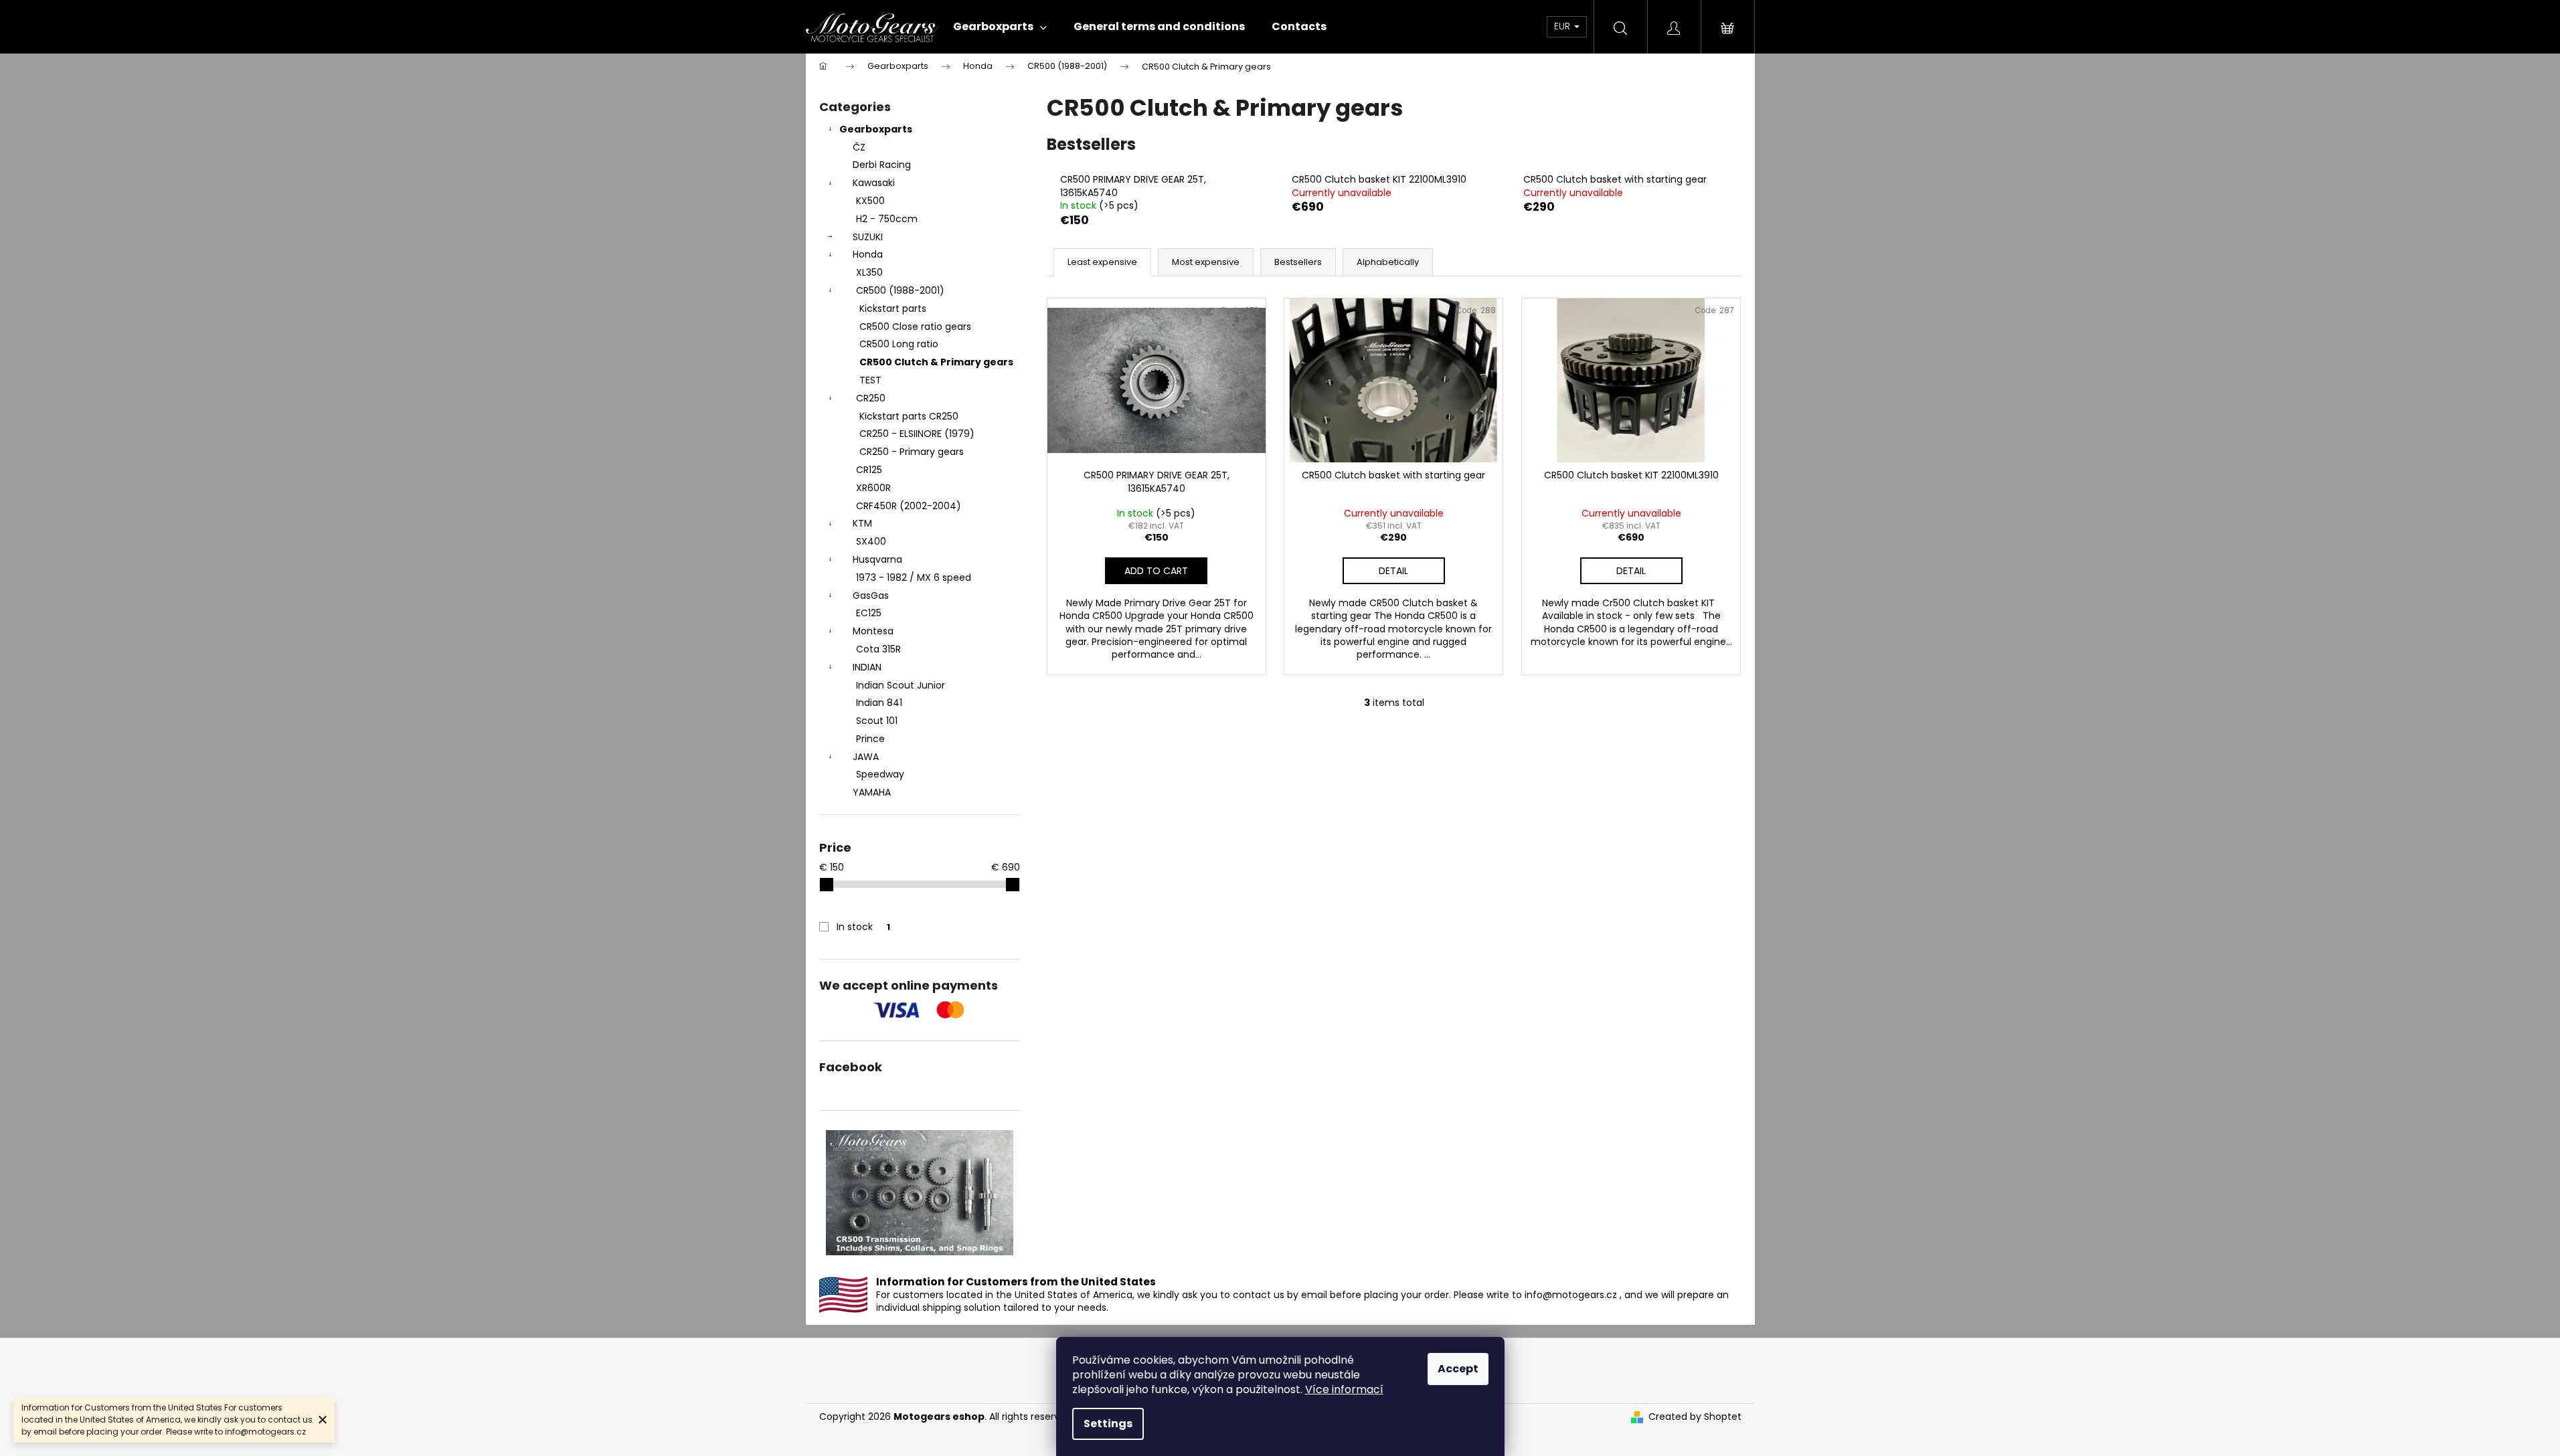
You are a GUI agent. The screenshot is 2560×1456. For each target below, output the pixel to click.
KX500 (870, 201)
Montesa (873, 631)
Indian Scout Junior (901, 685)
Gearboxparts (876, 129)
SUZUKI (868, 237)
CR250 (871, 398)
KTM (862, 523)
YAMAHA (872, 792)
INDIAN (867, 667)
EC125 (869, 613)
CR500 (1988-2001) (900, 290)
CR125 (869, 470)
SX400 (871, 541)
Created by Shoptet (1695, 1417)
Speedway (880, 774)
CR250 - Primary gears (912, 452)
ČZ (859, 147)
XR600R (873, 488)
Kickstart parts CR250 (909, 416)
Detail (1393, 571)
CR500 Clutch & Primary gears (936, 362)
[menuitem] (1000, 27)
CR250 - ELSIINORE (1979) (917, 434)
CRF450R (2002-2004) (909, 506)
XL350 (869, 272)
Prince (870, 739)
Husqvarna (877, 559)
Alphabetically (1388, 262)
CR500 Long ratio (899, 344)
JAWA (866, 757)
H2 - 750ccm (887, 219)
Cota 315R (878, 649)
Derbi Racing (882, 165)
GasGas (871, 596)
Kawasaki (874, 183)
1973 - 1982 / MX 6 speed (914, 577)
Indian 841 (879, 703)
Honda (868, 254)
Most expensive (1206, 262)
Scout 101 (877, 721)
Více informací (1344, 1389)
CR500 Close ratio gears (915, 327)
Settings (1108, 1424)
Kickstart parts (893, 308)
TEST (870, 380)
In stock (863, 927)
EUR (1563, 26)
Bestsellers (1298, 262)
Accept (1458, 1369)
